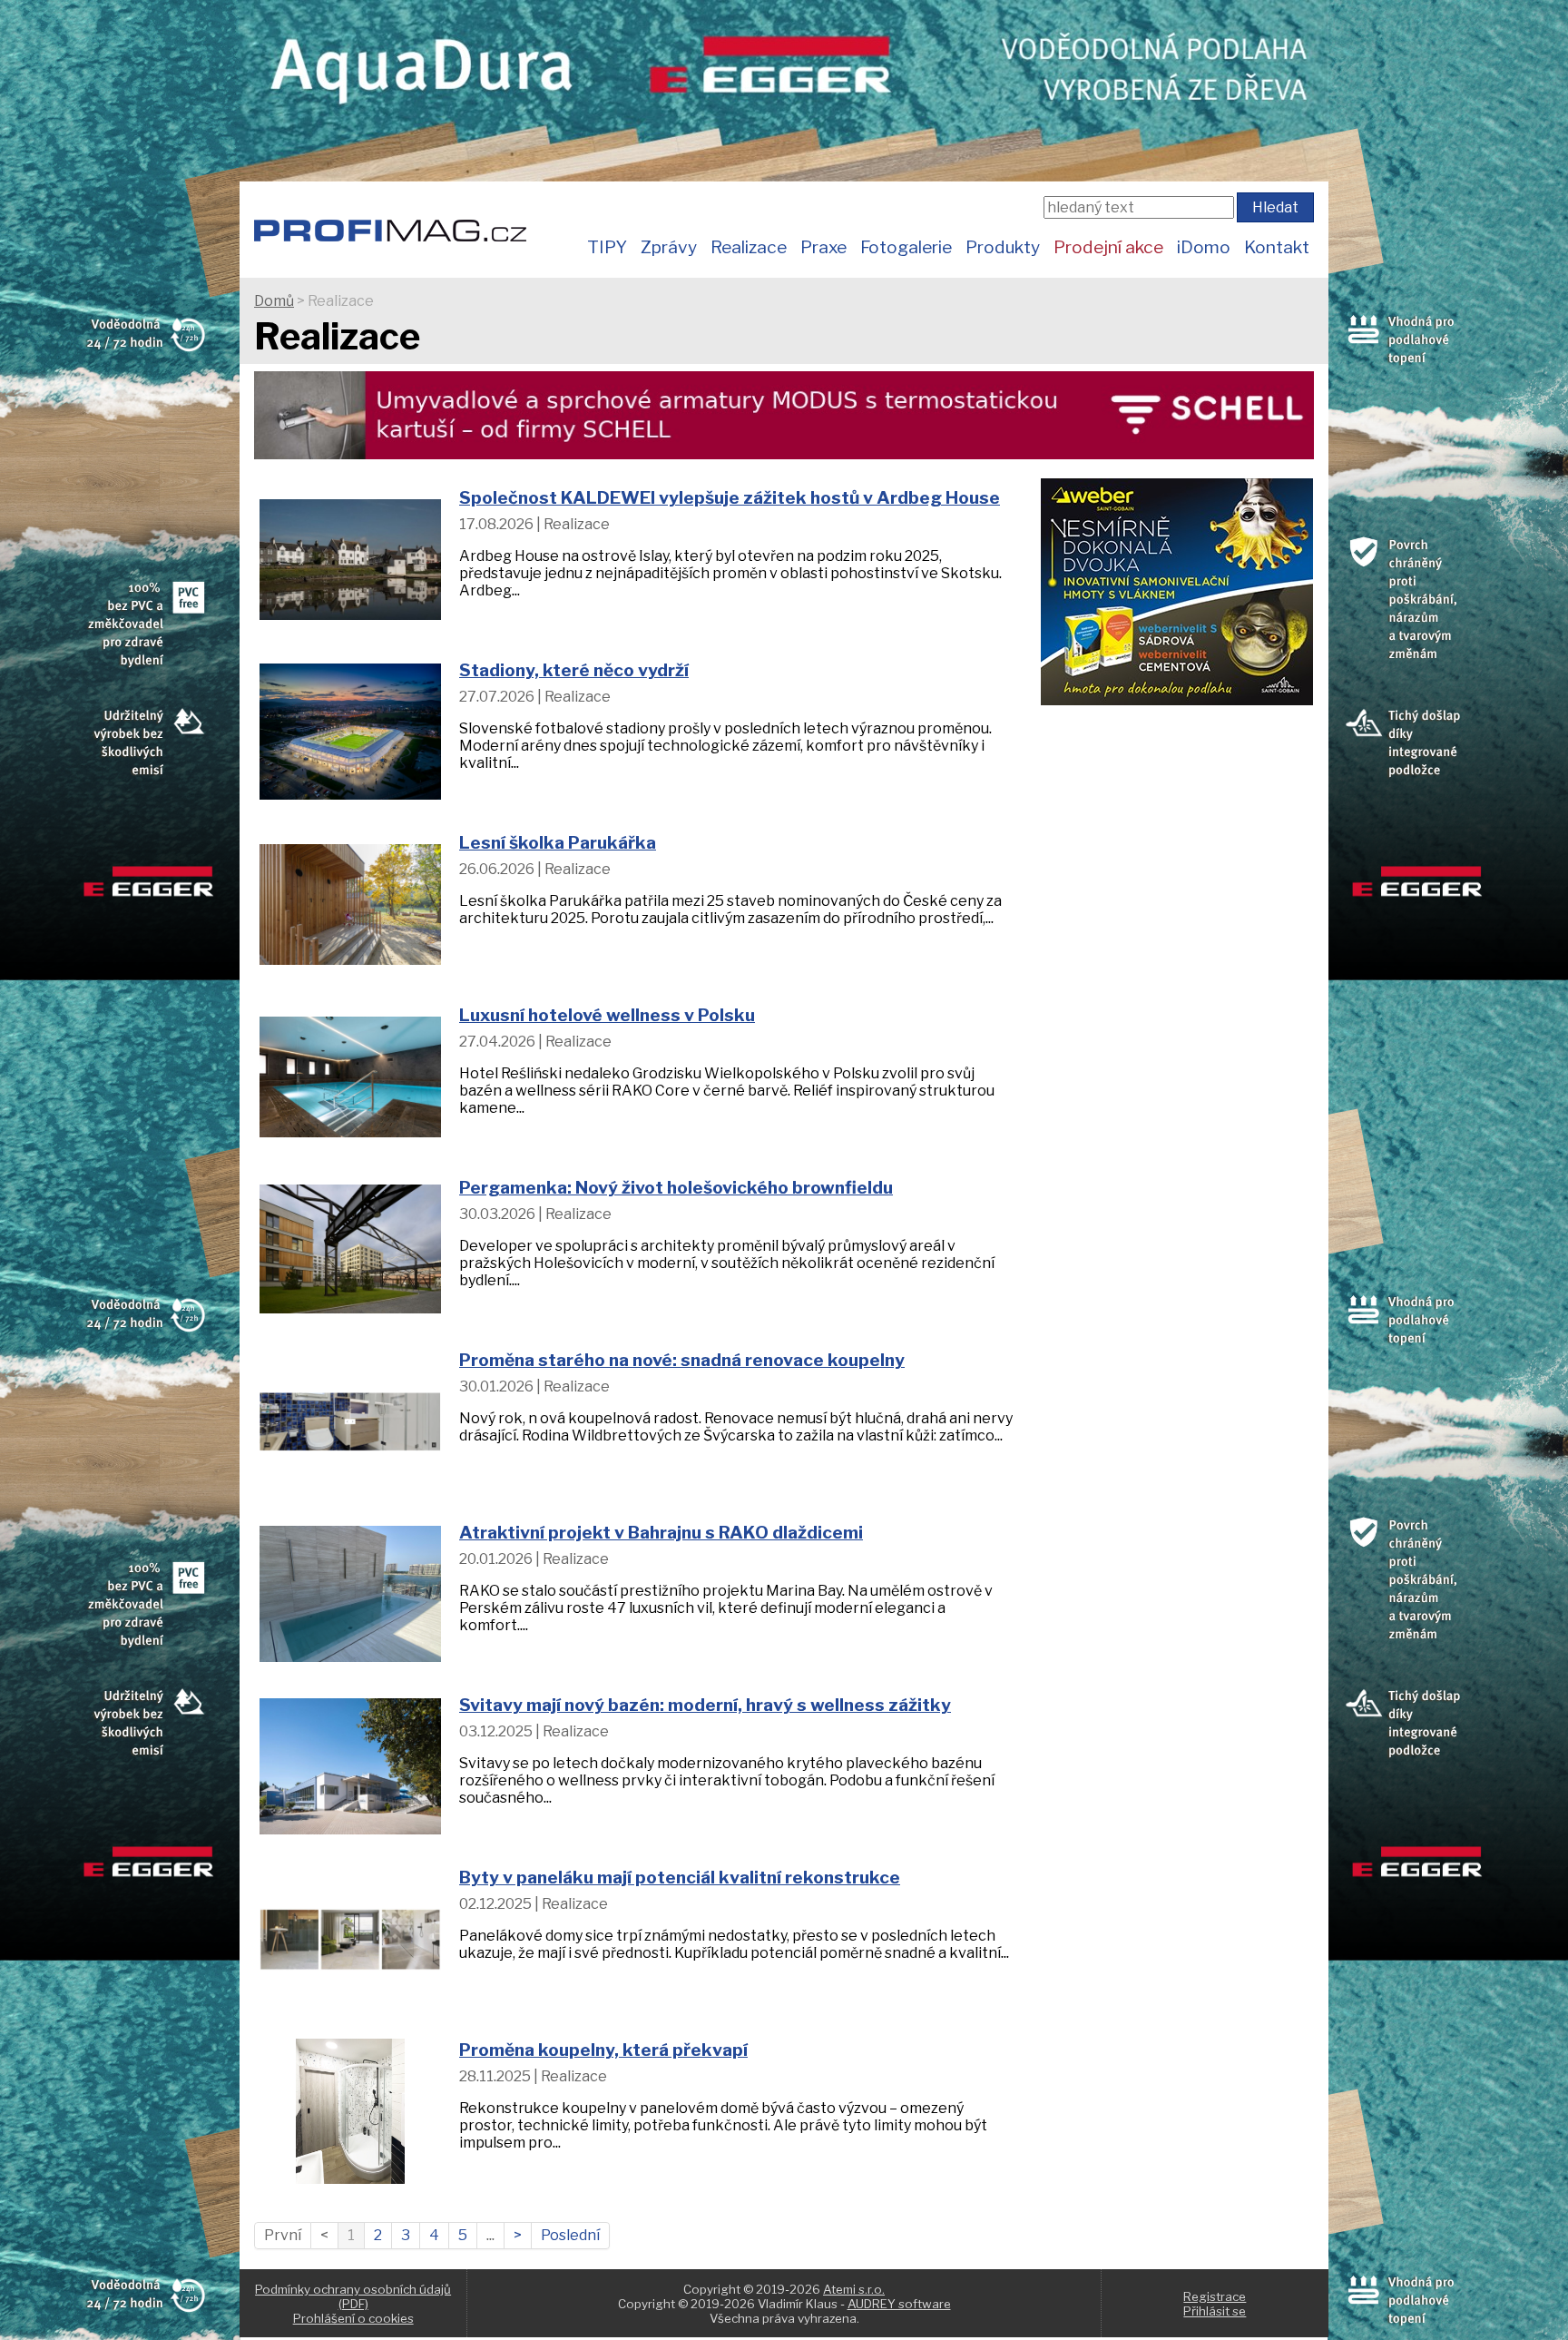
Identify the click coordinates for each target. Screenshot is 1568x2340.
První (283, 2235)
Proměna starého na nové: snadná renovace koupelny (682, 1360)
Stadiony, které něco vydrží (574, 670)
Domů (274, 301)
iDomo (1204, 247)
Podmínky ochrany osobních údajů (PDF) (353, 2296)
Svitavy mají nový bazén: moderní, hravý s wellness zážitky (705, 1705)
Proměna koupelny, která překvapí (603, 2050)
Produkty (1003, 247)
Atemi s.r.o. (854, 2289)
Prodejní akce (1108, 247)
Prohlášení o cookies (353, 2318)
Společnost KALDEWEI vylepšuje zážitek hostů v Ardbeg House (730, 497)
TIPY (607, 247)
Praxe (823, 247)
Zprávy (669, 247)
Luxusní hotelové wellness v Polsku (607, 1015)
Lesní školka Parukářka (558, 842)
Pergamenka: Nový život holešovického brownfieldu (676, 1187)
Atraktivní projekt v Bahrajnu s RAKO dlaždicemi (661, 1532)
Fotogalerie (906, 247)
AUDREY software (899, 2304)
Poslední (570, 2235)
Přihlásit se (1215, 2311)
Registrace (1215, 2296)
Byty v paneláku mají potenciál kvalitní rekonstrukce (680, 1877)
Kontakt (1277, 247)
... (490, 2235)
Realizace (749, 247)
